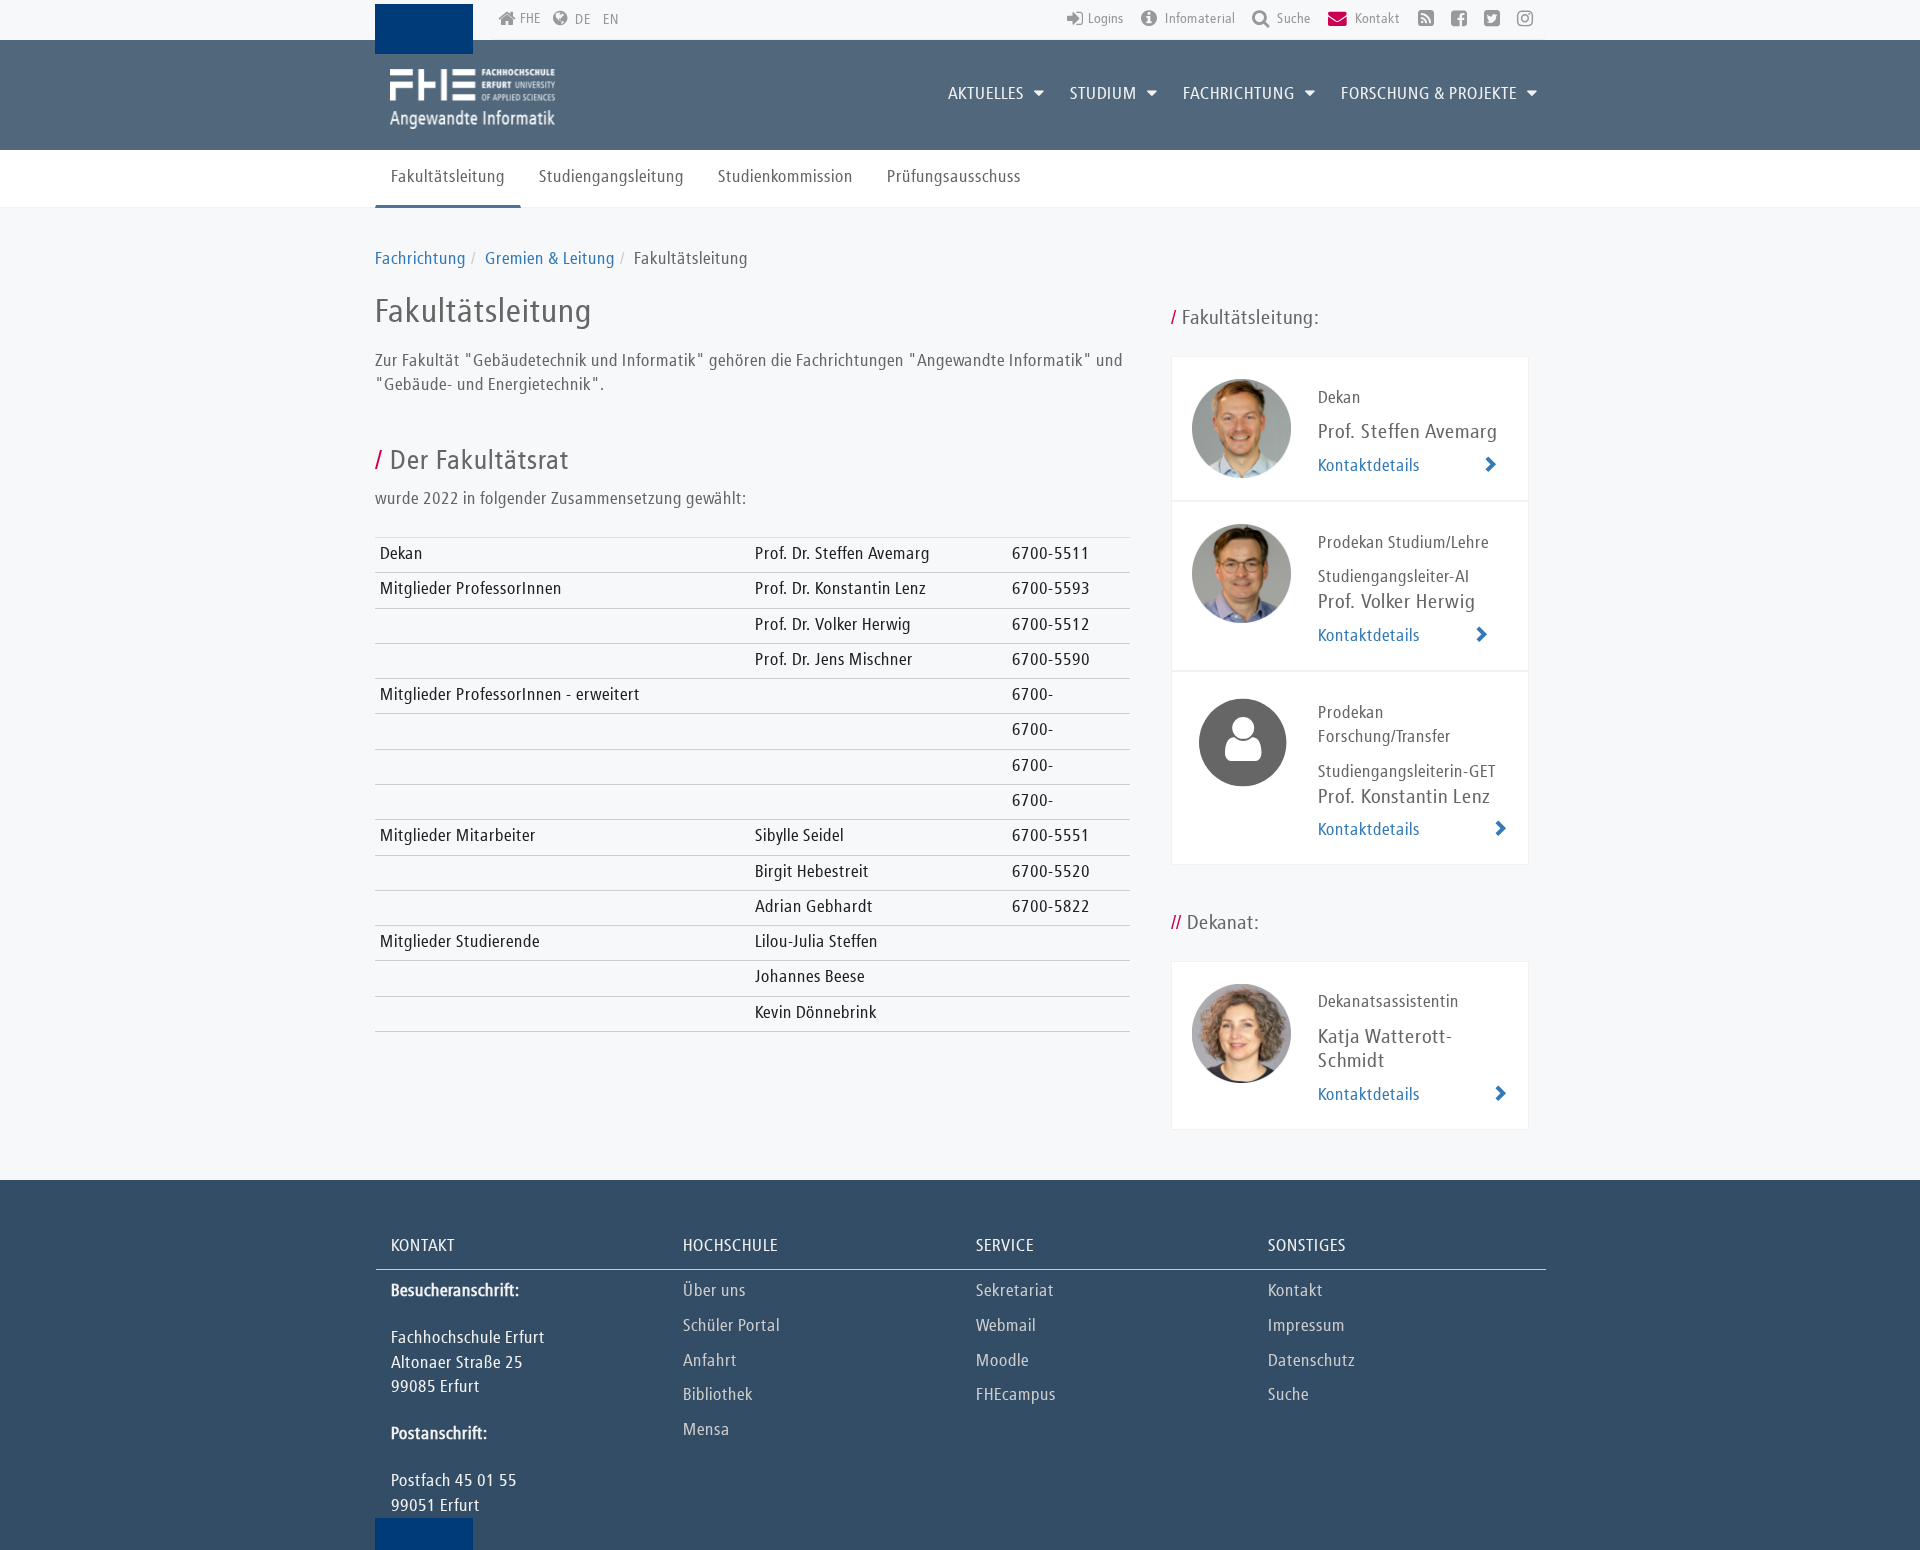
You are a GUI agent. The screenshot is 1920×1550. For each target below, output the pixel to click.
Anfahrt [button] (710, 1361)
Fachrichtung (420, 259)
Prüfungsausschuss (954, 177)
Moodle (1002, 1361)
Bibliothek (718, 1395)
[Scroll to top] (1854, 1484)
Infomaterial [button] (1198, 19)
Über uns (714, 1291)
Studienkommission (785, 177)
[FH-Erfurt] (472, 99)
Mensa (706, 1430)
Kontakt (1295, 1291)
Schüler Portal (731, 1326)
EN (611, 20)
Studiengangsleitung (611, 177)
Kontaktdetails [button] (1369, 466)
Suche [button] (1292, 19)
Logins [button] (1106, 19)
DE (583, 20)
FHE (530, 19)
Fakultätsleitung (448, 177)
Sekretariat (1015, 1291)
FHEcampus (1016, 1395)
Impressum (1306, 1326)
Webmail (1006, 1326)
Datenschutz (1311, 1361)
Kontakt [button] (1376, 19)
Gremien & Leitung (550, 259)
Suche (1288, 1395)
